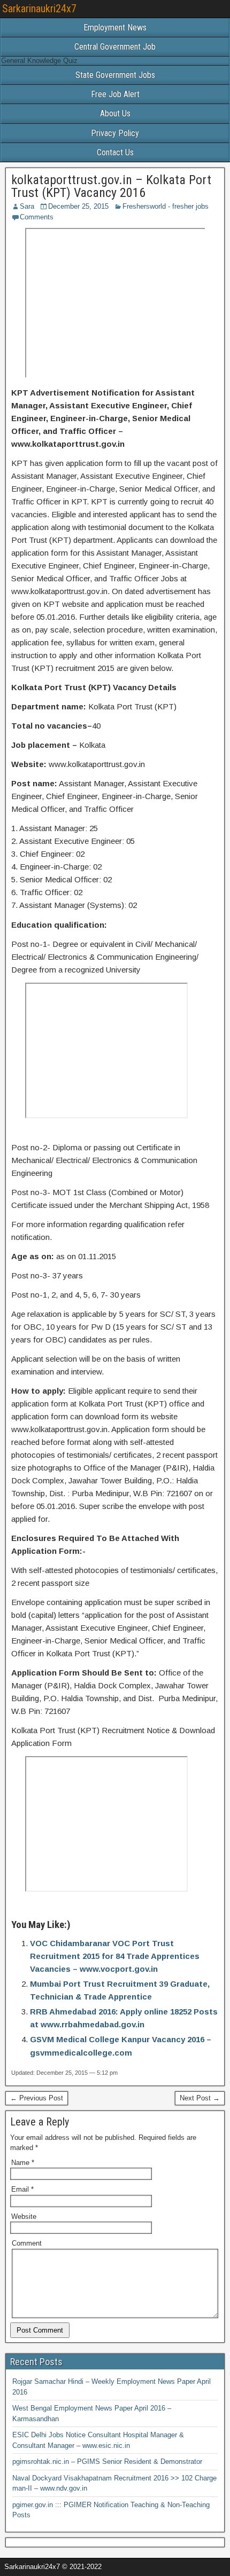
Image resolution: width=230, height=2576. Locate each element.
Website (24, 2217)
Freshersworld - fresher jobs (166, 206)
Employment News (115, 27)
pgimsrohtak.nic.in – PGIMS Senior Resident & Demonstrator (107, 2462)
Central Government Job (115, 47)
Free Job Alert (115, 94)
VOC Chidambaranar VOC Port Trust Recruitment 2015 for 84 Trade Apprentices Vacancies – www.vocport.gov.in (115, 1956)
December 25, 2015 (78, 206)
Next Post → (200, 2098)
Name (23, 2163)
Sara (27, 206)
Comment (27, 2243)
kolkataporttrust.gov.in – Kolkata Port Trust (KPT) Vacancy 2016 (111, 186)
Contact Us (115, 152)
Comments (37, 217)
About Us (115, 113)
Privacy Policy (115, 133)
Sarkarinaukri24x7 (39, 9)
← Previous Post (37, 2098)
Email (22, 2189)
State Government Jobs (115, 75)
